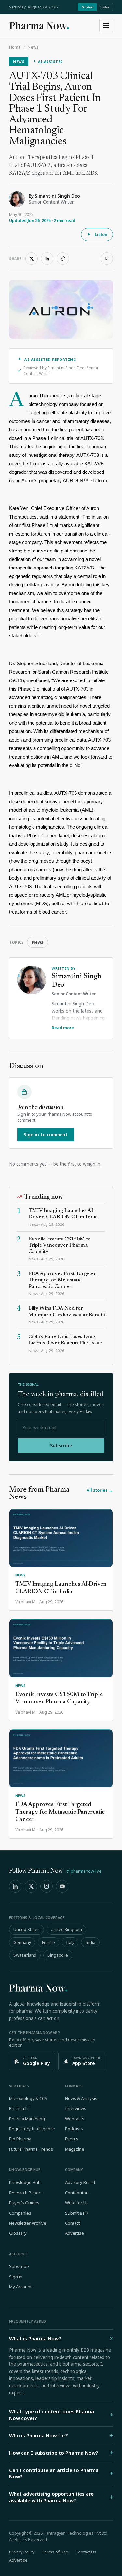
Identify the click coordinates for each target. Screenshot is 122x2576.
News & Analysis (81, 2098)
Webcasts (75, 2119)
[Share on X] (32, 259)
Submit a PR (77, 2213)
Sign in (16, 2277)
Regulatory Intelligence (32, 2129)
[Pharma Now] (39, 25)
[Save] (107, 259)
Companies (20, 2213)
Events (72, 2139)
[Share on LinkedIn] (47, 259)
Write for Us (77, 2203)
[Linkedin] (15, 1886)
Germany (22, 1942)
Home (15, 47)
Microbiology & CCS (28, 2098)
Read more (63, 1028)
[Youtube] (62, 1886)
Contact (72, 2223)
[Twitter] (31, 1886)
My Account (20, 2287)
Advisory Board (80, 2182)
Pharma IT (19, 2108)
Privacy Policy (22, 2552)
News (33, 47)
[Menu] (106, 25)
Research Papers (26, 2193)
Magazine (75, 2149)
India (105, 7)
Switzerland (25, 1955)
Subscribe (61, 1445)
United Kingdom (66, 1930)
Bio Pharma (20, 2139)
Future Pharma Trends (31, 2149)
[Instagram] (47, 1886)
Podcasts (74, 2129)
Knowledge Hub (25, 2182)
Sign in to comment (46, 1135)
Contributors (77, 2193)
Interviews (76, 2108)
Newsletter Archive (28, 2223)
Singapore (58, 1955)
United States (27, 1930)
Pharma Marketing (27, 2119)
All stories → (100, 1490)
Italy (70, 1942)
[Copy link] (63, 259)
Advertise (75, 2233)
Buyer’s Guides (24, 2203)
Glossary (18, 2233)
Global (87, 7)
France (48, 1942)
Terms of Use (55, 2552)
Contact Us (86, 2552)
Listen (101, 234)
